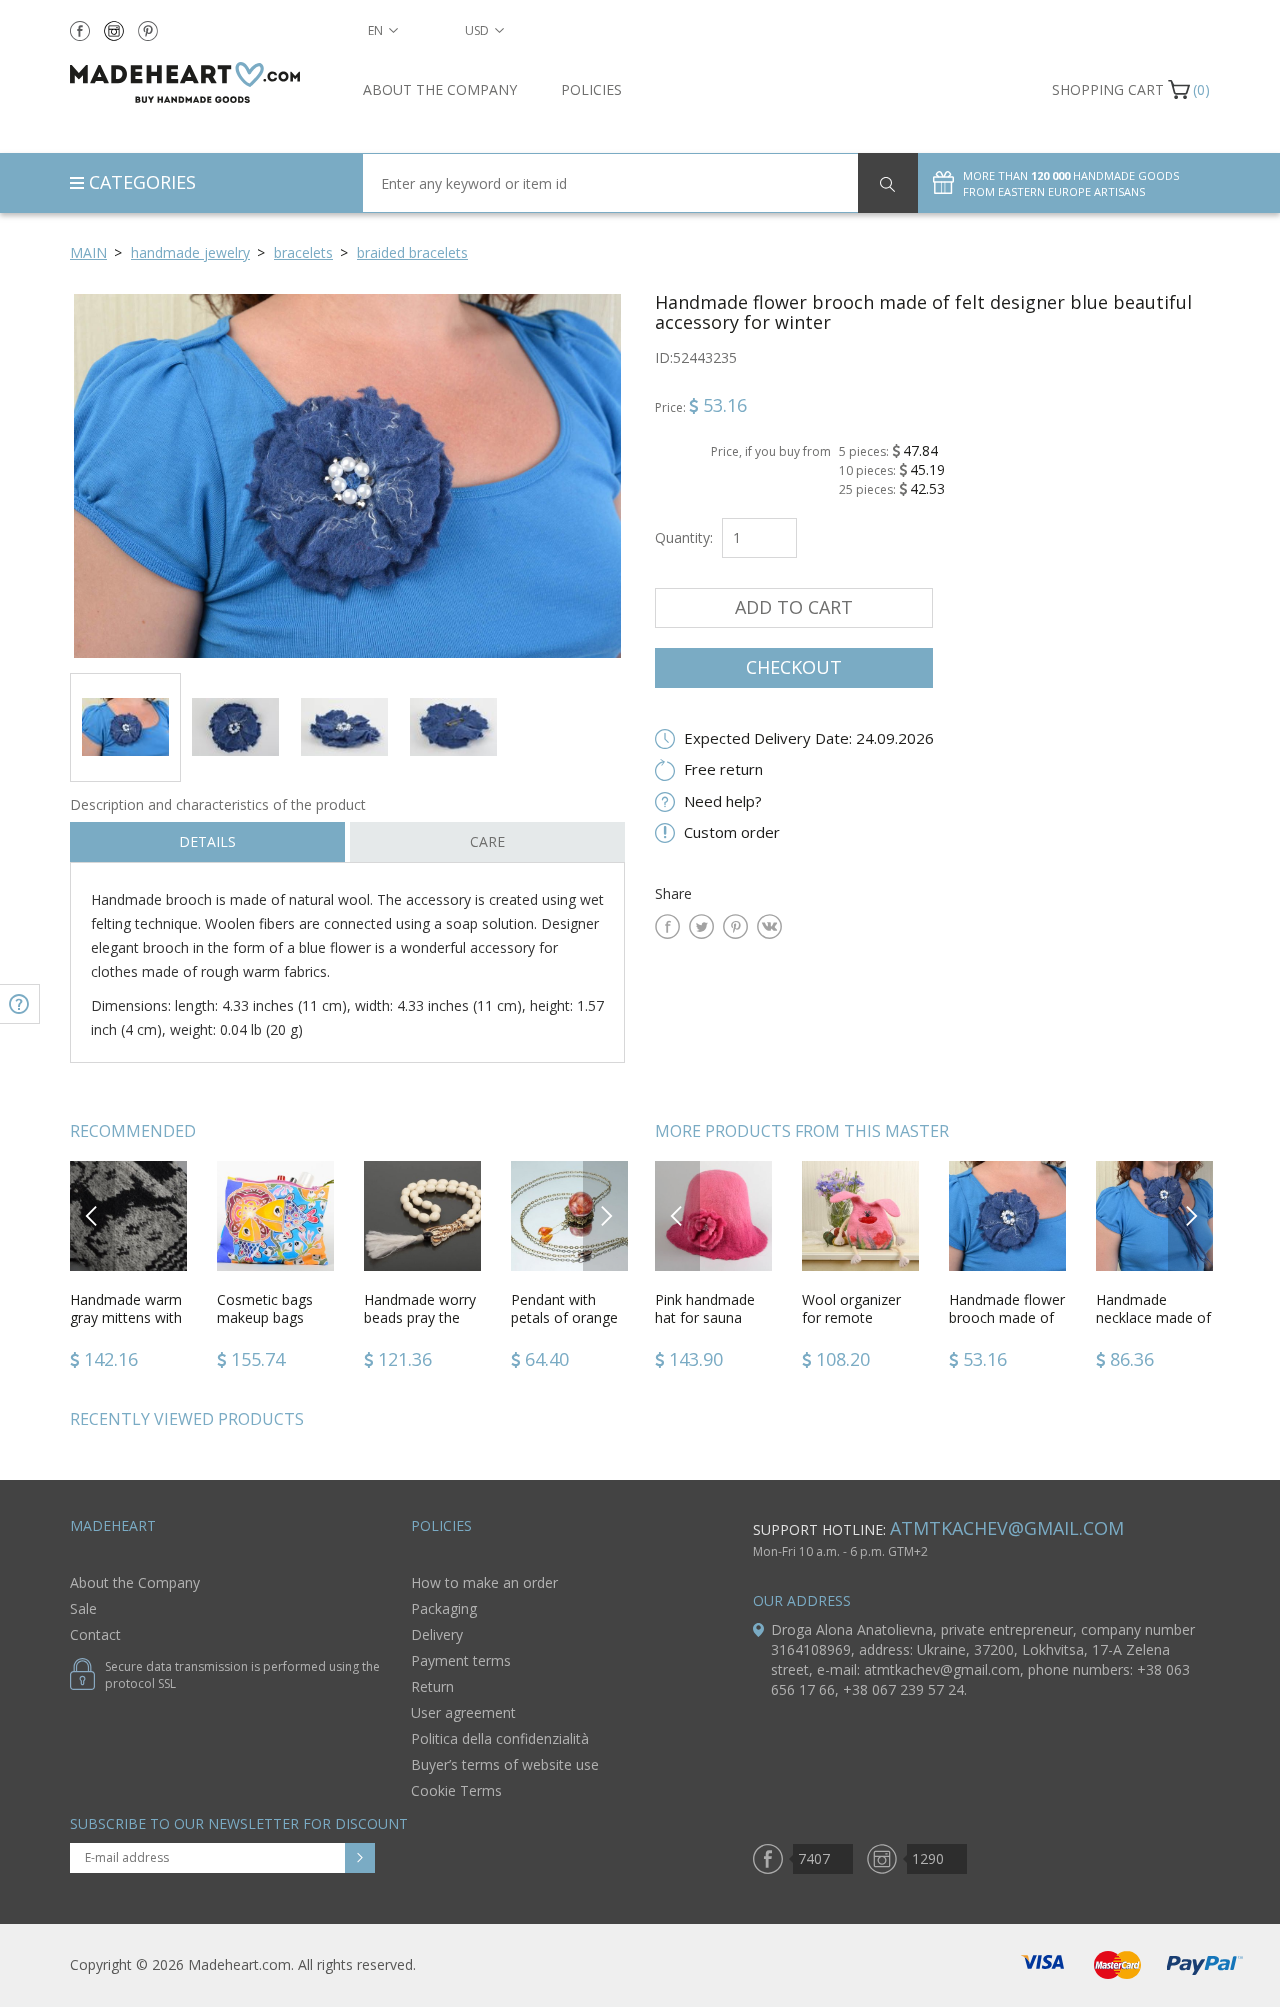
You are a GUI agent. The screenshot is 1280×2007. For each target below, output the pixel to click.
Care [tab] (487, 841)
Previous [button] (92, 1215)
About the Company (440, 89)
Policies (591, 89)
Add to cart (794, 607)
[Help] (20, 1004)
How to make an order (484, 1582)
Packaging (444, 1608)
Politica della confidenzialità (500, 1738)
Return (432, 1686)
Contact (95, 1634)
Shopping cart (1108, 89)
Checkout (794, 667)
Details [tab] (207, 841)
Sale (83, 1608)
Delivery (437, 1634)
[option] (347, 475)
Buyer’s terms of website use (505, 1764)
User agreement (463, 1712)
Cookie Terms (456, 1790)
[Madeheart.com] (201, 82)
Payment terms (461, 1660)
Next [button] (606, 1215)
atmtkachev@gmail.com (1007, 1528)
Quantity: (684, 537)
